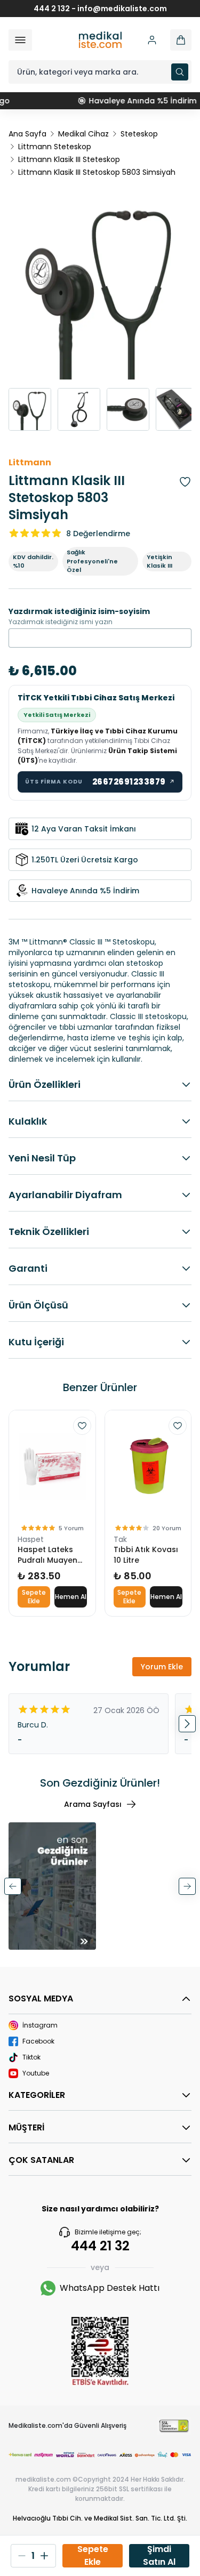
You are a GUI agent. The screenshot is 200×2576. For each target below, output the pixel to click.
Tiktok (31, 2057)
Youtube (36, 2073)
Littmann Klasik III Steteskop (69, 159)
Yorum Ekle (162, 1667)
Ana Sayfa (27, 134)
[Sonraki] (187, 1886)
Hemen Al (71, 1597)
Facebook (38, 2041)
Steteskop (139, 134)
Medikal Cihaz (83, 134)
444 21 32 (100, 2246)
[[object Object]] (181, 40)
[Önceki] (13, 1886)
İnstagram (40, 2025)
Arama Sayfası (93, 1804)
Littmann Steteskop (55, 147)
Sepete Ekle (34, 1597)
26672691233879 (134, 782)
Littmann (30, 462)
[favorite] (82, 1426)
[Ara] (180, 72)
